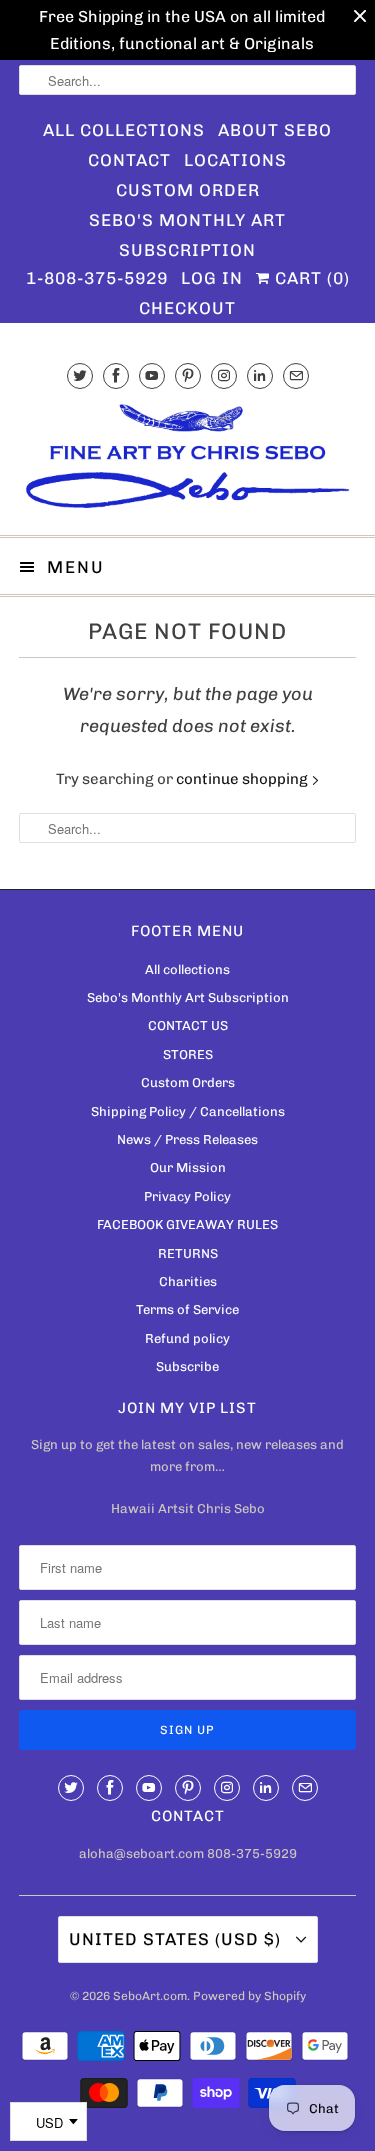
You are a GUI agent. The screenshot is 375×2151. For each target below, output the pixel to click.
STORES (188, 1054)
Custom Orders (188, 1082)
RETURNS (188, 1253)
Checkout (187, 308)
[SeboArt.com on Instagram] (224, 375)
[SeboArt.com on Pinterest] (188, 375)
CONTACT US (188, 1025)
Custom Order (188, 190)
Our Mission (188, 1167)
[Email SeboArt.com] (296, 375)
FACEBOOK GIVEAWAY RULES (187, 1224)
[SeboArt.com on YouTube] (152, 375)
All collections (187, 969)
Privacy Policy (187, 1196)
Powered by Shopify (249, 1996)
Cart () (310, 278)
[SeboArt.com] (187, 459)
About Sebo (275, 130)
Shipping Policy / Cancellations (188, 1111)
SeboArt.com (150, 1996)
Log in (212, 278)
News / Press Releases (187, 1139)
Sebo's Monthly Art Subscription (187, 222)
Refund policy (187, 1338)
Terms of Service (187, 1309)
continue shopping (243, 779)
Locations (235, 160)
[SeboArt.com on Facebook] (116, 375)
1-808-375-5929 (97, 278)
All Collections (124, 130)
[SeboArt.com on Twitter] (80, 375)
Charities (188, 1281)
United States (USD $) (177, 1939)
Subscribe (187, 1366)
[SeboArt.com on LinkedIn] (260, 375)
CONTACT (129, 160)
